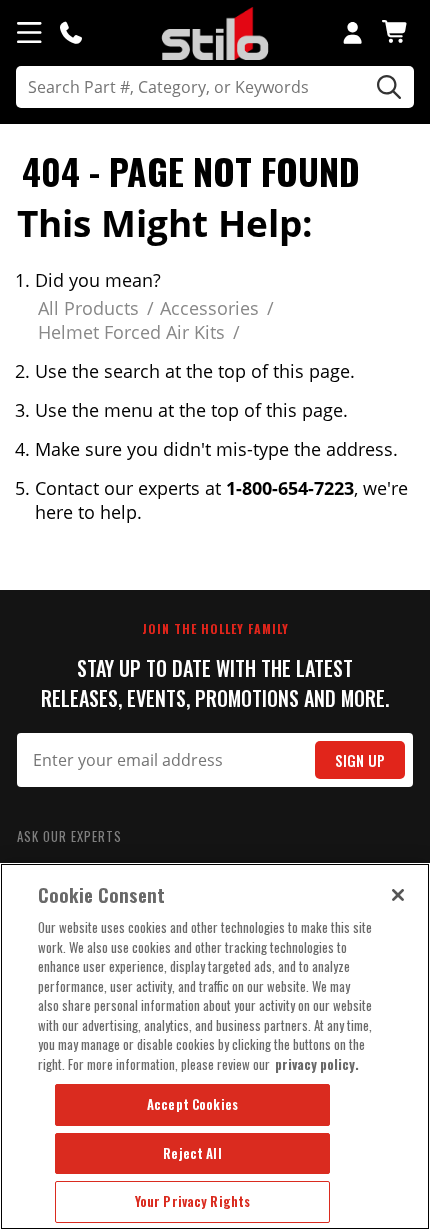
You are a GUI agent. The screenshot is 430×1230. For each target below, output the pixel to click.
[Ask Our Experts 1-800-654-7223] (71, 32)
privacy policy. (317, 1064)
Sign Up (360, 760)
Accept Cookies (192, 1104)
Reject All (192, 1153)
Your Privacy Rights (192, 1201)
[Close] (398, 895)
